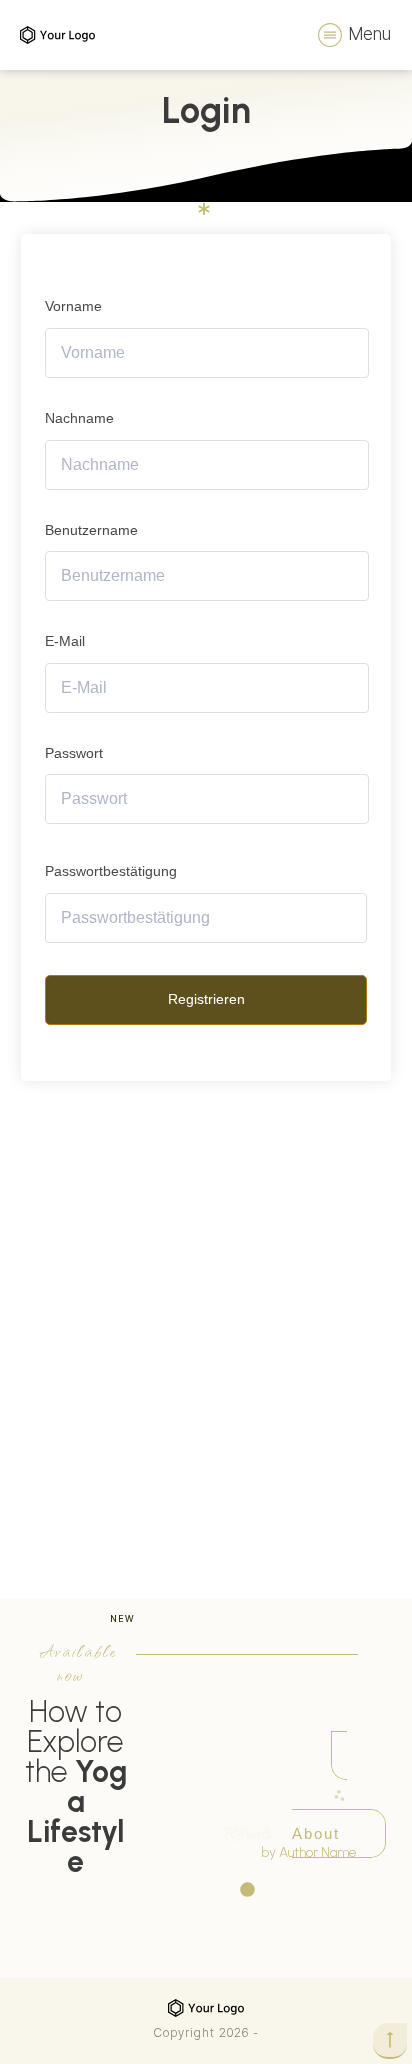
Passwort (74, 753)
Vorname (73, 306)
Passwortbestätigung (111, 871)
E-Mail (65, 641)
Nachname (79, 418)
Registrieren (206, 999)
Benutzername (91, 530)
